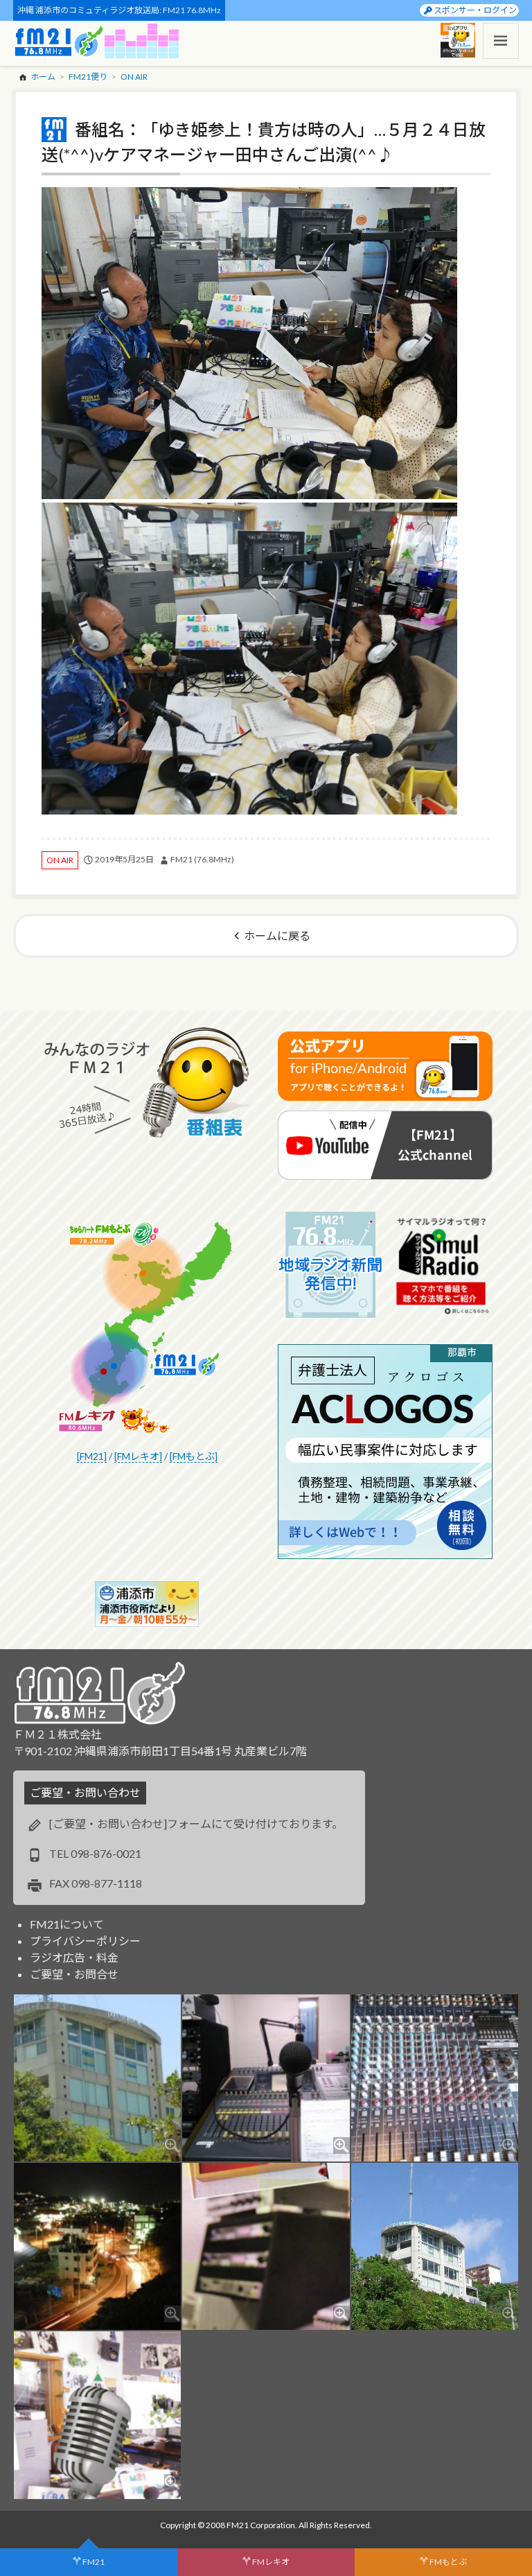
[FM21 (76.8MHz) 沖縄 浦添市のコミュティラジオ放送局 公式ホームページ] (59, 41)
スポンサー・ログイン (475, 10)
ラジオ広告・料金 (74, 1957)
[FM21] (92, 1456)
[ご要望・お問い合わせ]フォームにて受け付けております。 (196, 1824)
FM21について (67, 1924)
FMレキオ (271, 2562)
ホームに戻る (277, 935)
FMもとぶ (448, 2562)
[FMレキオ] (138, 1456)
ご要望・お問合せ (74, 1974)
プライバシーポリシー (85, 1941)
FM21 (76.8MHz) (202, 859)
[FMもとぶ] (194, 1456)
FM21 (94, 2562)
